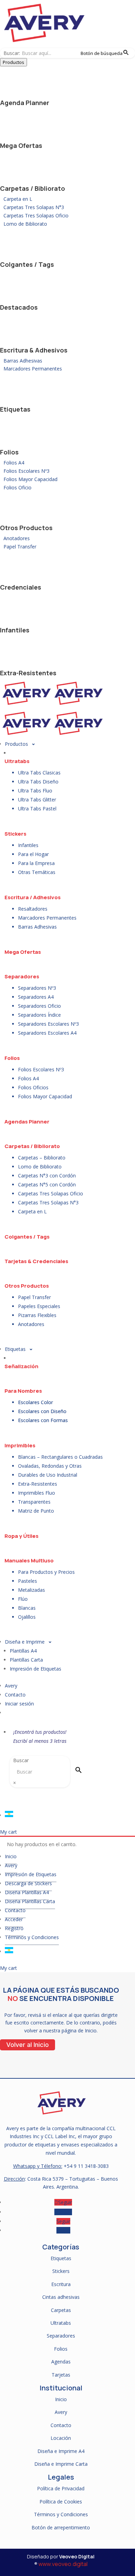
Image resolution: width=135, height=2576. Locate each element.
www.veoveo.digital (63, 2564)
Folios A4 (14, 463)
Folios (9, 452)
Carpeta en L (18, 199)
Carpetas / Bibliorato (33, 188)
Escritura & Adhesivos (34, 350)
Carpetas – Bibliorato (42, 1158)
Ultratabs (17, 761)
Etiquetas (15, 409)
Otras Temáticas (37, 872)
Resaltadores (33, 909)
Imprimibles (20, 1445)
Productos (13, 62)
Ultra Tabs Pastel (37, 808)
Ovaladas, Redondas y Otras (50, 1466)
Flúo (23, 1599)
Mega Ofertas (21, 145)
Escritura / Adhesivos (33, 897)
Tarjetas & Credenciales (36, 1261)
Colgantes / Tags (27, 264)
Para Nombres (23, 1391)
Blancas (27, 1608)
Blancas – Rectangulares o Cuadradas (60, 1457)
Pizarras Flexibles (37, 1315)
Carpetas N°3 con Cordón (47, 1176)
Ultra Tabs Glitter (37, 800)
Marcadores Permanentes (33, 369)
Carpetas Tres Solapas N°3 (34, 207)
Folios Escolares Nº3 (26, 471)
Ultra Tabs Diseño (38, 782)
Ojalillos (27, 1617)
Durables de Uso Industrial (48, 1475)
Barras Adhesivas (23, 361)
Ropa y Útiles (21, 1536)
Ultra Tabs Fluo (35, 791)
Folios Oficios (33, 1087)
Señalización (21, 1366)
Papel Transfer (20, 547)
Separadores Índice (39, 1015)
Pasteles (28, 1581)
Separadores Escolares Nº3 (48, 1024)
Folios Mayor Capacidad (30, 479)
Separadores (22, 976)
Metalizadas (31, 1590)
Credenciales (21, 587)
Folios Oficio (17, 487)
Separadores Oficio (39, 1006)
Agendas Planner (27, 1122)
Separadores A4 (36, 997)
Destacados (19, 307)
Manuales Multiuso (29, 1560)
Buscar (21, 1760)
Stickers (15, 834)
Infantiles (15, 630)
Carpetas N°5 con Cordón (47, 1184)
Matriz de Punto (36, 1511)
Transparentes (34, 1502)
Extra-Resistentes (28, 673)
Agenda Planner (25, 103)
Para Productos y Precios (46, 1572)
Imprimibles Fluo (37, 1493)
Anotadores (17, 538)
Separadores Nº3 (37, 988)
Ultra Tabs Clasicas (39, 773)
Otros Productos (26, 528)
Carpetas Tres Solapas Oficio (36, 215)
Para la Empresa (36, 863)
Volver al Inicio (28, 2045)
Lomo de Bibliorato (25, 224)
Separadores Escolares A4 (47, 1033)
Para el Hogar (33, 854)
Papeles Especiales (39, 1306)
